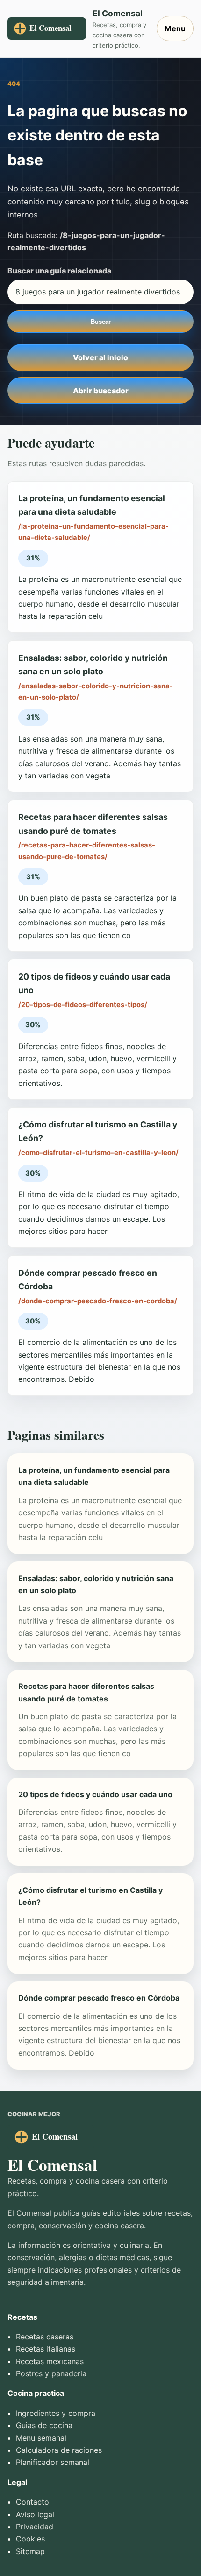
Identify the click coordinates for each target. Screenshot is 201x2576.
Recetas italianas (46, 2349)
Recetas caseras (45, 2337)
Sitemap (30, 2551)
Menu (175, 28)
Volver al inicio (100, 357)
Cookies (30, 2539)
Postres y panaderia (51, 2373)
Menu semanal (41, 2438)
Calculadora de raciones (59, 2450)
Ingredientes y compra (56, 2413)
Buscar (101, 322)
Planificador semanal (53, 2462)
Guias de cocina (44, 2425)
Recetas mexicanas (50, 2361)
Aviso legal (35, 2514)
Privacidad (35, 2527)
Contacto (32, 2502)
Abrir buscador (101, 391)
